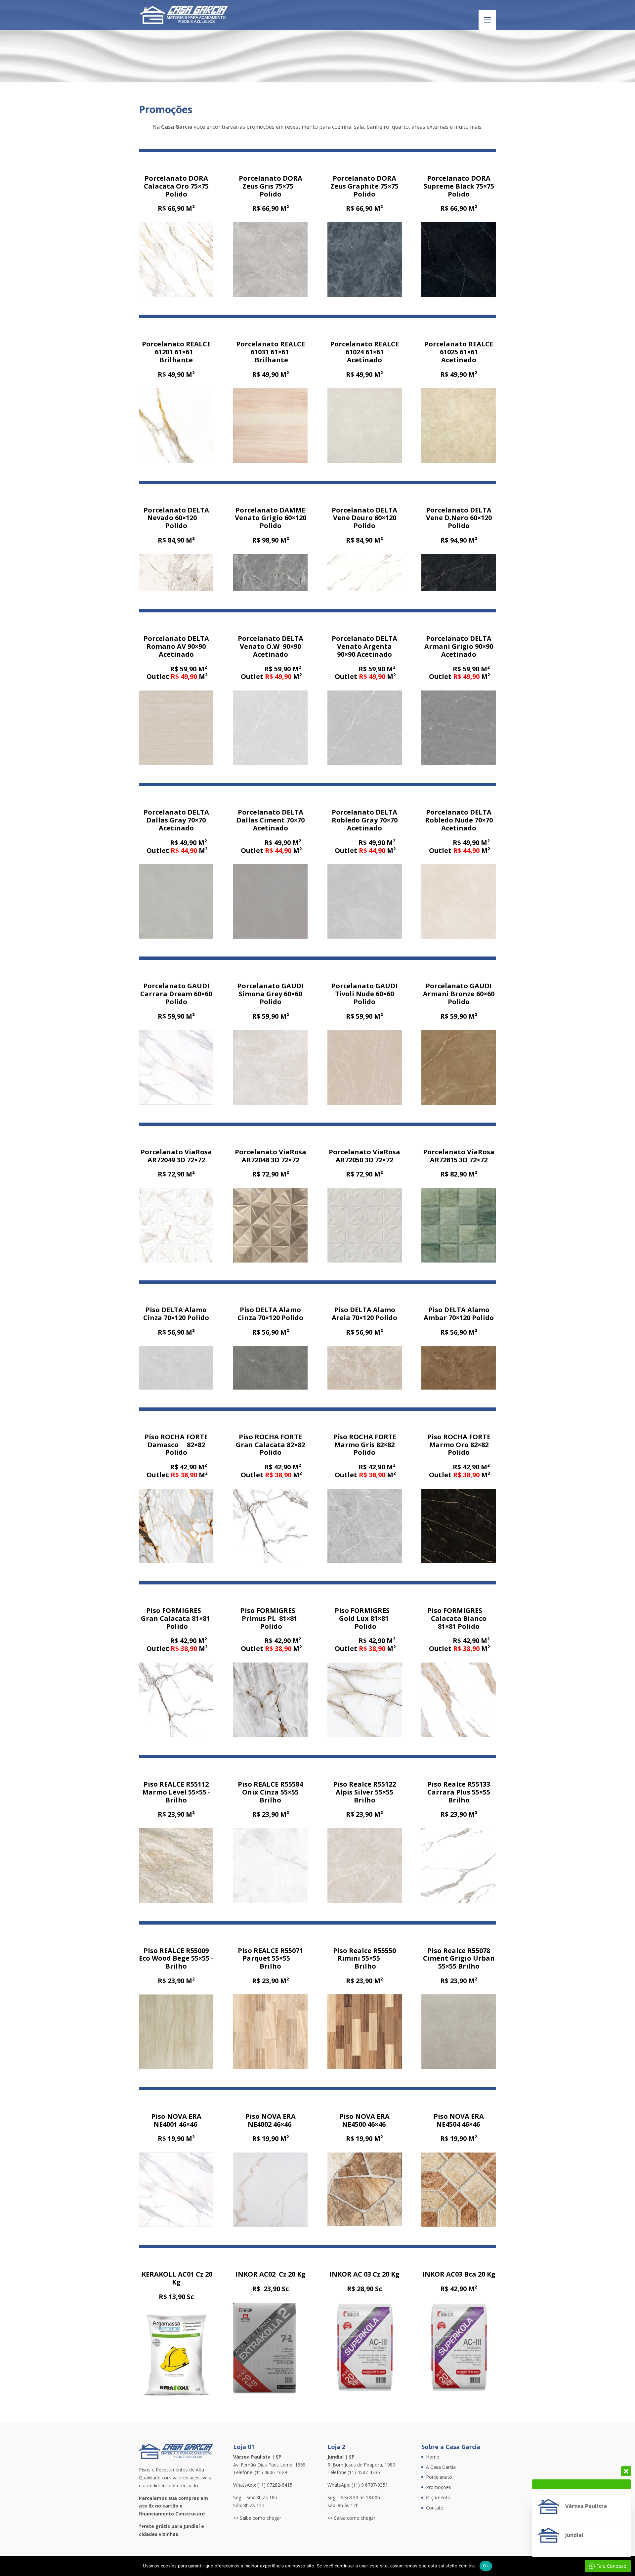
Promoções (439, 2487)
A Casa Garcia (441, 2467)
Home (433, 2457)
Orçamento (438, 2497)
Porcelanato (439, 2477)
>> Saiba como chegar (257, 2518)
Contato (435, 2508)
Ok (486, 2566)
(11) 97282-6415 (275, 2485)
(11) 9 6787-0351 (370, 2485)
